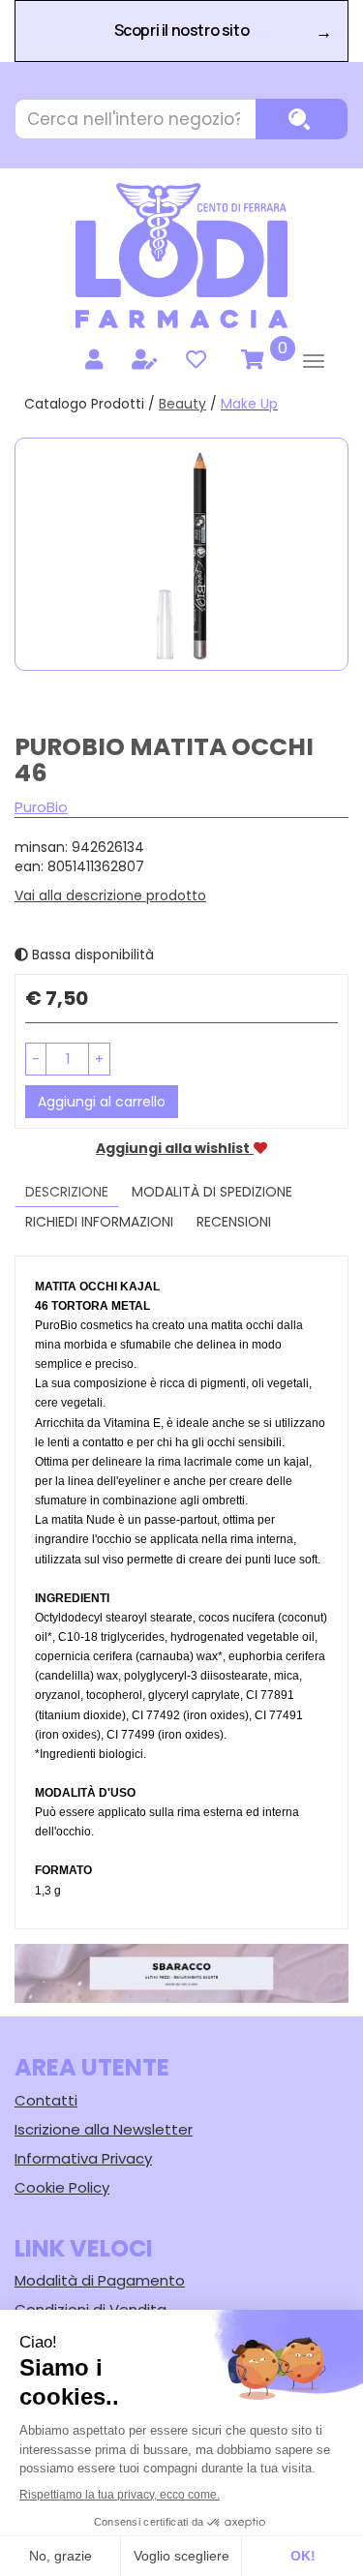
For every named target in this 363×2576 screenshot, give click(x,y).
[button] (36, 1059)
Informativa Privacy (83, 2158)
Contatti (46, 2100)
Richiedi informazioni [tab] (99, 1222)
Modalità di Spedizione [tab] (212, 1192)
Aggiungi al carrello (102, 1102)
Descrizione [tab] (67, 1192)
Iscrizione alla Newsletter (104, 2129)
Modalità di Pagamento (100, 2280)
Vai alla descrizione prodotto (110, 895)
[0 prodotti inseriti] (250, 360)
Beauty (182, 404)
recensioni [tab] (234, 1222)
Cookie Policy (62, 2187)
